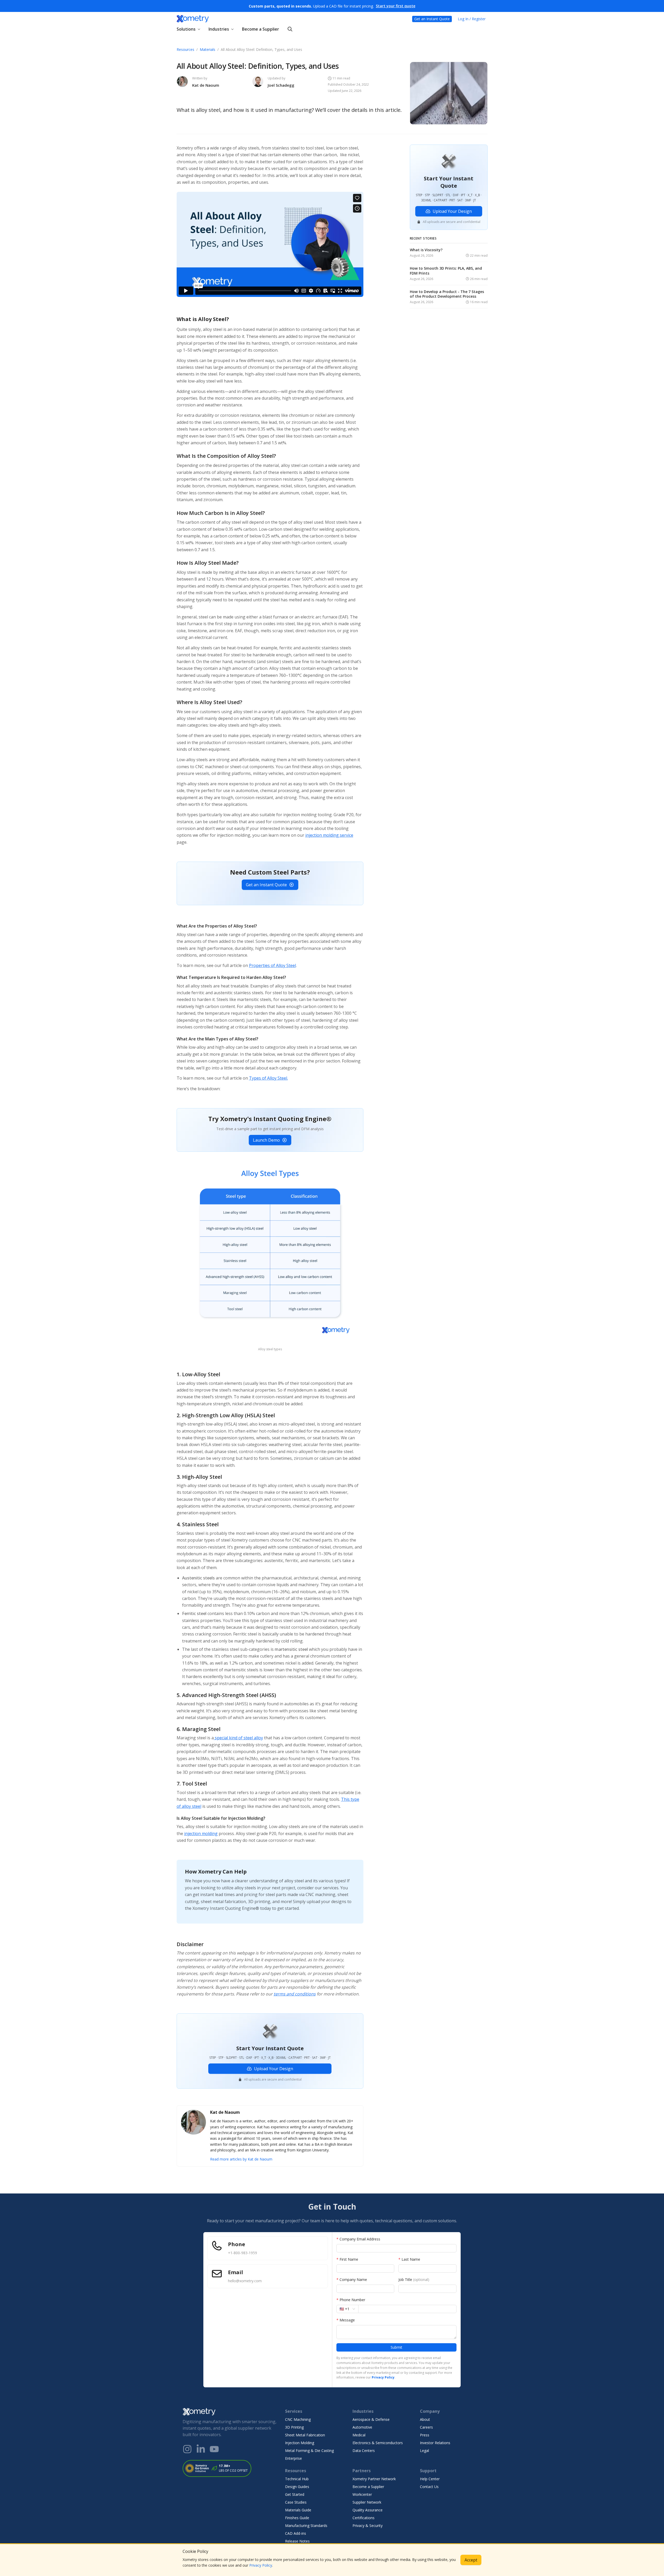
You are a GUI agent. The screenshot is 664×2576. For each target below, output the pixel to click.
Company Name (352, 2279)
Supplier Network (367, 2502)
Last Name (409, 2259)
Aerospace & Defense (371, 2419)
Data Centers (364, 2451)
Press (425, 2435)
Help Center (430, 2479)
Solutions (186, 29)
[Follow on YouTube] (214, 2449)
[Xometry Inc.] (230, 2412)
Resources (185, 49)
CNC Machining (298, 2419)
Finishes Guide (297, 2518)
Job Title (414, 2279)
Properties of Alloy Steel (272, 965)
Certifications (364, 2518)
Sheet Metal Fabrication (305, 2435)
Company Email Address (358, 2239)
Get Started (295, 2494)
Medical (359, 2435)
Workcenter (362, 2494)
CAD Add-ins (296, 2533)
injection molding (201, 1834)
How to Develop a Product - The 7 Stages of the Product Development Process (447, 294)
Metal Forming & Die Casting (309, 2451)
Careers (426, 2427)
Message (346, 2320)
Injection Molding (300, 2443)
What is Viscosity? (426, 250)
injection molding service (329, 835)
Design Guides (297, 2487)
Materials (208, 49)
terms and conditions (295, 1994)
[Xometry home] (193, 19)
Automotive (362, 2427)
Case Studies (296, 2502)
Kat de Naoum (206, 85)
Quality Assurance (368, 2510)
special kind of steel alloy (238, 1738)
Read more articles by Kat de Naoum (241, 2159)
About (425, 2419)
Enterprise (293, 2458)
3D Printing (294, 2427)
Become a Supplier (261, 29)
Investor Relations (435, 2443)
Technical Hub (297, 2479)
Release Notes (297, 2541)
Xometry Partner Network (374, 2479)
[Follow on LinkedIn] (201, 2449)
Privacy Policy (261, 2565)
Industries (219, 29)
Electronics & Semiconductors (378, 2443)
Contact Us (429, 2487)
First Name (347, 2259)
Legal (424, 2451)
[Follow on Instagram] (187, 2449)
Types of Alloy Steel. (268, 1078)
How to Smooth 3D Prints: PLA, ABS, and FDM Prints (446, 271)
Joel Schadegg (281, 85)
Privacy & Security (368, 2526)
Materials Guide (298, 2510)
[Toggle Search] (290, 29)
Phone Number (351, 2300)
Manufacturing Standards (306, 2526)
